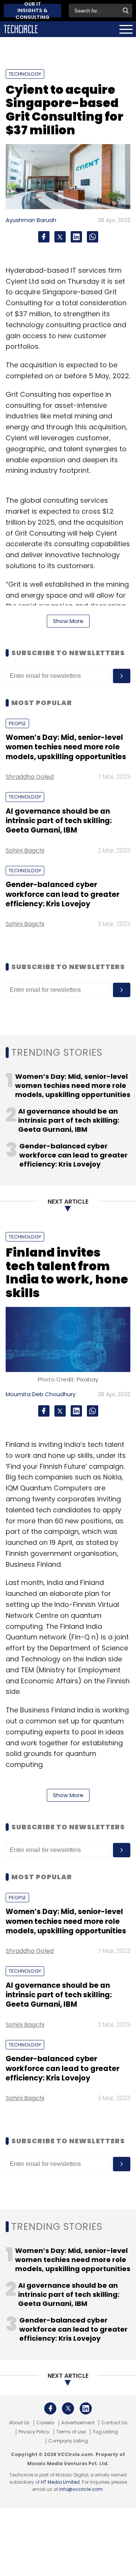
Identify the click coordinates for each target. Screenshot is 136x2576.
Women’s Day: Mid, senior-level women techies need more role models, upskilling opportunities (66, 747)
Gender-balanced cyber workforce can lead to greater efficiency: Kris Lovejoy (63, 894)
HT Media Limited (60, 2482)
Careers (45, 2423)
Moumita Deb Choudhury (41, 1394)
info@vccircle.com (81, 2489)
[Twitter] (60, 237)
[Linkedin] (76, 237)
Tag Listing (105, 2432)
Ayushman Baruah (31, 220)
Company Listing (68, 2441)
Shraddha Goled (30, 777)
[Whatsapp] (93, 237)
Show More (68, 621)
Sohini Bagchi (25, 851)
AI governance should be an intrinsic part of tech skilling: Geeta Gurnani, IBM (59, 821)
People (17, 723)
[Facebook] (44, 237)
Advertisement (78, 2423)
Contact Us (114, 2423)
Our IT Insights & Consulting (32, 11)
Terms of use (71, 2432)
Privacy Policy (34, 2432)
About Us (19, 2423)
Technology (25, 74)
